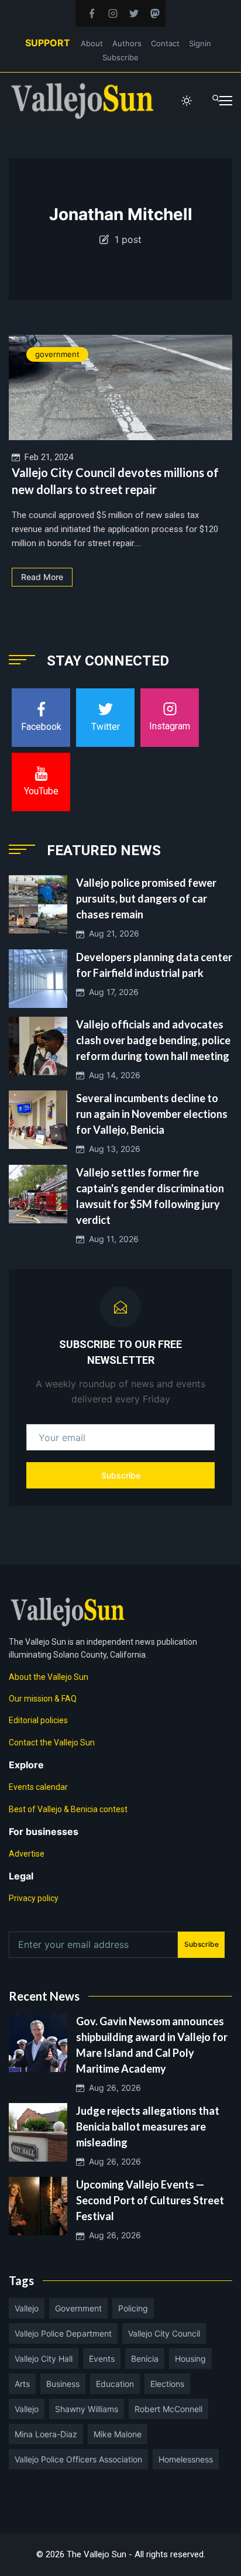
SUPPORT (48, 43)
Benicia (145, 2359)
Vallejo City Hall (44, 2359)
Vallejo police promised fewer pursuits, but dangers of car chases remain (146, 898)
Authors (127, 43)
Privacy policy (34, 1898)
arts (22, 2384)
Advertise (27, 1854)
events (102, 2359)
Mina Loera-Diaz (46, 2434)
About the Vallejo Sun (49, 1677)
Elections (167, 2384)
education (115, 2384)
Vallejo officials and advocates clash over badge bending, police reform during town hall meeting (153, 1040)
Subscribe (120, 57)
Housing (190, 2359)
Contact (165, 43)
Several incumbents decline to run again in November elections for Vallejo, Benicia (152, 1114)
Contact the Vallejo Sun (52, 1743)
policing (133, 2308)
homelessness (186, 2459)
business (63, 2384)
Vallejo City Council (164, 2333)
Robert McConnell (168, 2409)
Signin (200, 43)
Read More (42, 577)
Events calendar (38, 1787)
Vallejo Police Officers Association (78, 2459)
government (57, 354)
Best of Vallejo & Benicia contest (68, 1809)
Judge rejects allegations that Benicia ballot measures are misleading (148, 2126)
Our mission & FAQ (43, 1699)
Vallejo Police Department (63, 2333)
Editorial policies (38, 1720)
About (92, 43)
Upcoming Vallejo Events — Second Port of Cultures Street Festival (150, 2200)
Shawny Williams (87, 2409)
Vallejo (27, 2308)
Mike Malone (118, 2434)
